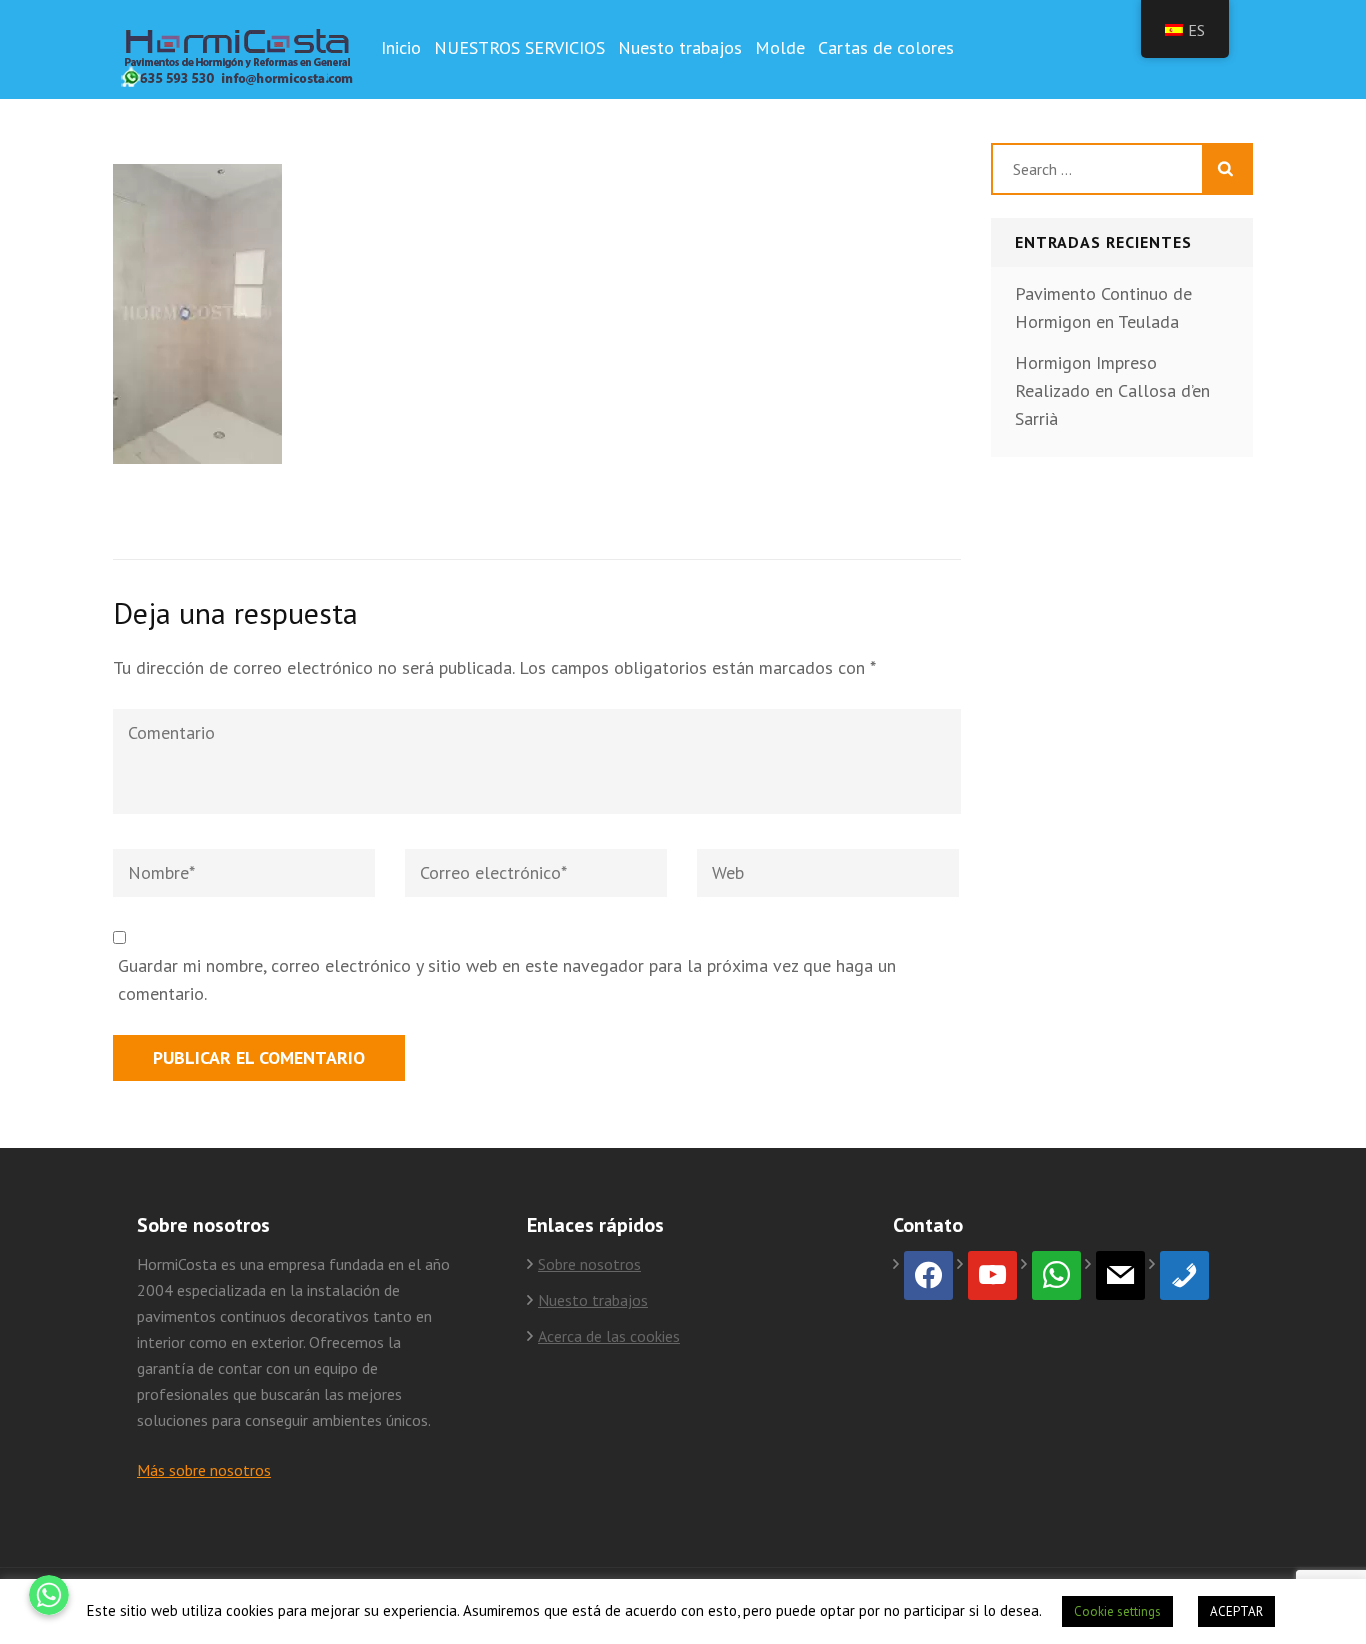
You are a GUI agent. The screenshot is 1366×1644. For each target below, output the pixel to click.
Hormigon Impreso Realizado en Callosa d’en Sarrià (1112, 390)
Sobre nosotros (589, 1264)
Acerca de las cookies (609, 1336)
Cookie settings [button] (1117, 1611)
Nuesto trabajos (680, 47)
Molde (780, 47)
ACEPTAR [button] (1236, 1611)
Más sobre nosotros (204, 1470)
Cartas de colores (886, 47)
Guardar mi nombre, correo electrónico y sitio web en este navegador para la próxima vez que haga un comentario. (507, 979)
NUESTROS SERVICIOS (519, 47)
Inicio (401, 47)
